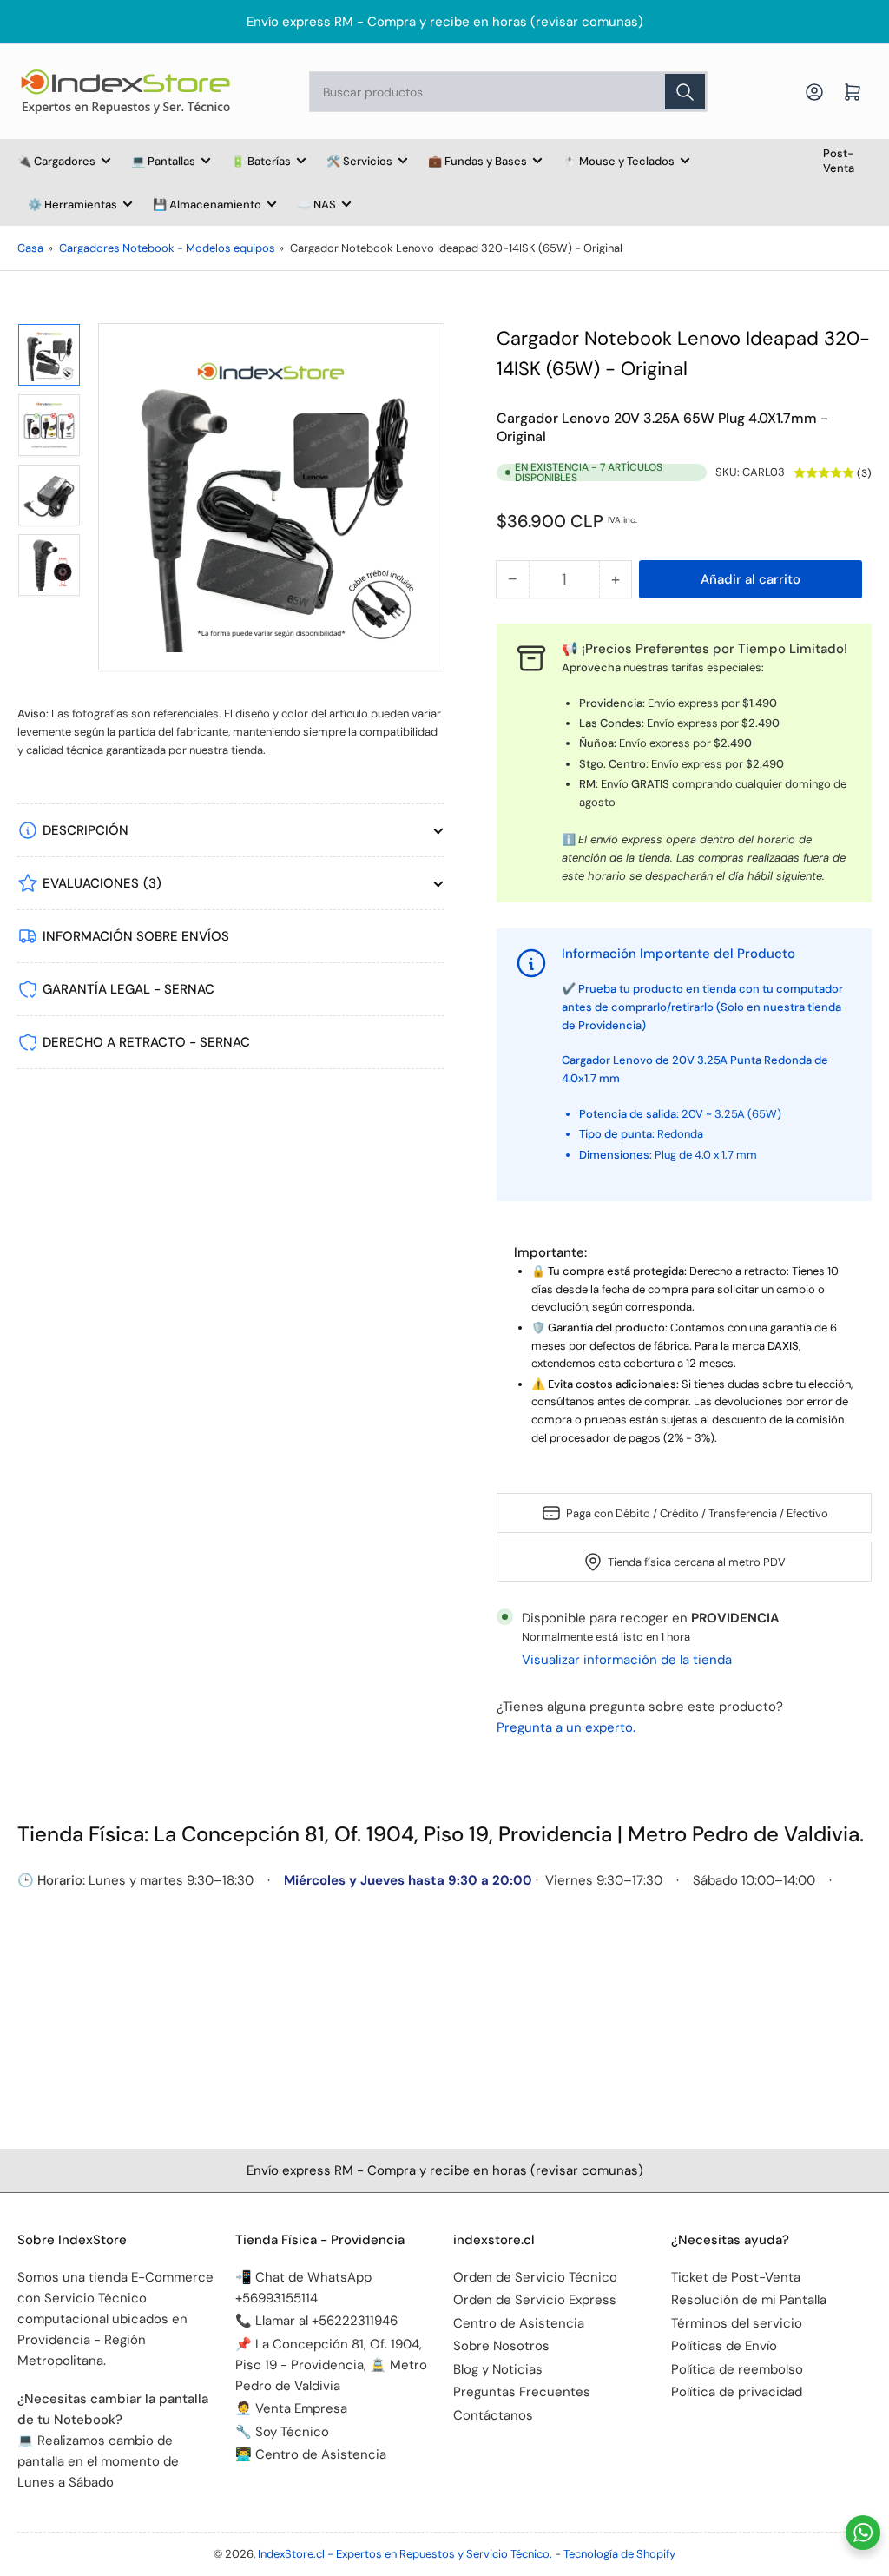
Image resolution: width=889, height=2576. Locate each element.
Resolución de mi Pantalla (749, 2300)
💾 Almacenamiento (207, 205)
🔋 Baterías (261, 161)
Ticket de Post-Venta (736, 2277)
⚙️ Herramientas (72, 205)
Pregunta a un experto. (566, 1727)
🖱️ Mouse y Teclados (619, 161)
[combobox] (508, 92)
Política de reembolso (737, 2369)
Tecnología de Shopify (619, 2554)
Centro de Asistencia (519, 2323)
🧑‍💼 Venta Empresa (291, 2408)
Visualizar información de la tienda (627, 1660)
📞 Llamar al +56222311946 (316, 2321)
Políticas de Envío (724, 2346)
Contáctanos (493, 2415)
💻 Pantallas (163, 161)
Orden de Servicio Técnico (535, 2277)
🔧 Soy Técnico (282, 2432)
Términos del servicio (737, 2323)
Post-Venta (839, 161)
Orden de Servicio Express (535, 2300)
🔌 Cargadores (56, 161)
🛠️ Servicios (359, 161)
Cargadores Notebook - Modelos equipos (167, 248)
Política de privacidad (737, 2392)
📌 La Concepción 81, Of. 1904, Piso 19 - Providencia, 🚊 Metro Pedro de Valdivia (331, 2365)
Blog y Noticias (498, 2369)
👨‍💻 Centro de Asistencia (311, 2454)
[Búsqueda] (685, 92)
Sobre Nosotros (501, 2346)
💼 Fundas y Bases (477, 161)
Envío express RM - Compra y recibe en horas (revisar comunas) (445, 22)
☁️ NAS (316, 205)
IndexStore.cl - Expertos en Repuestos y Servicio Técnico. (405, 2554)
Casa (30, 248)
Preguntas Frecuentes (522, 2392)
